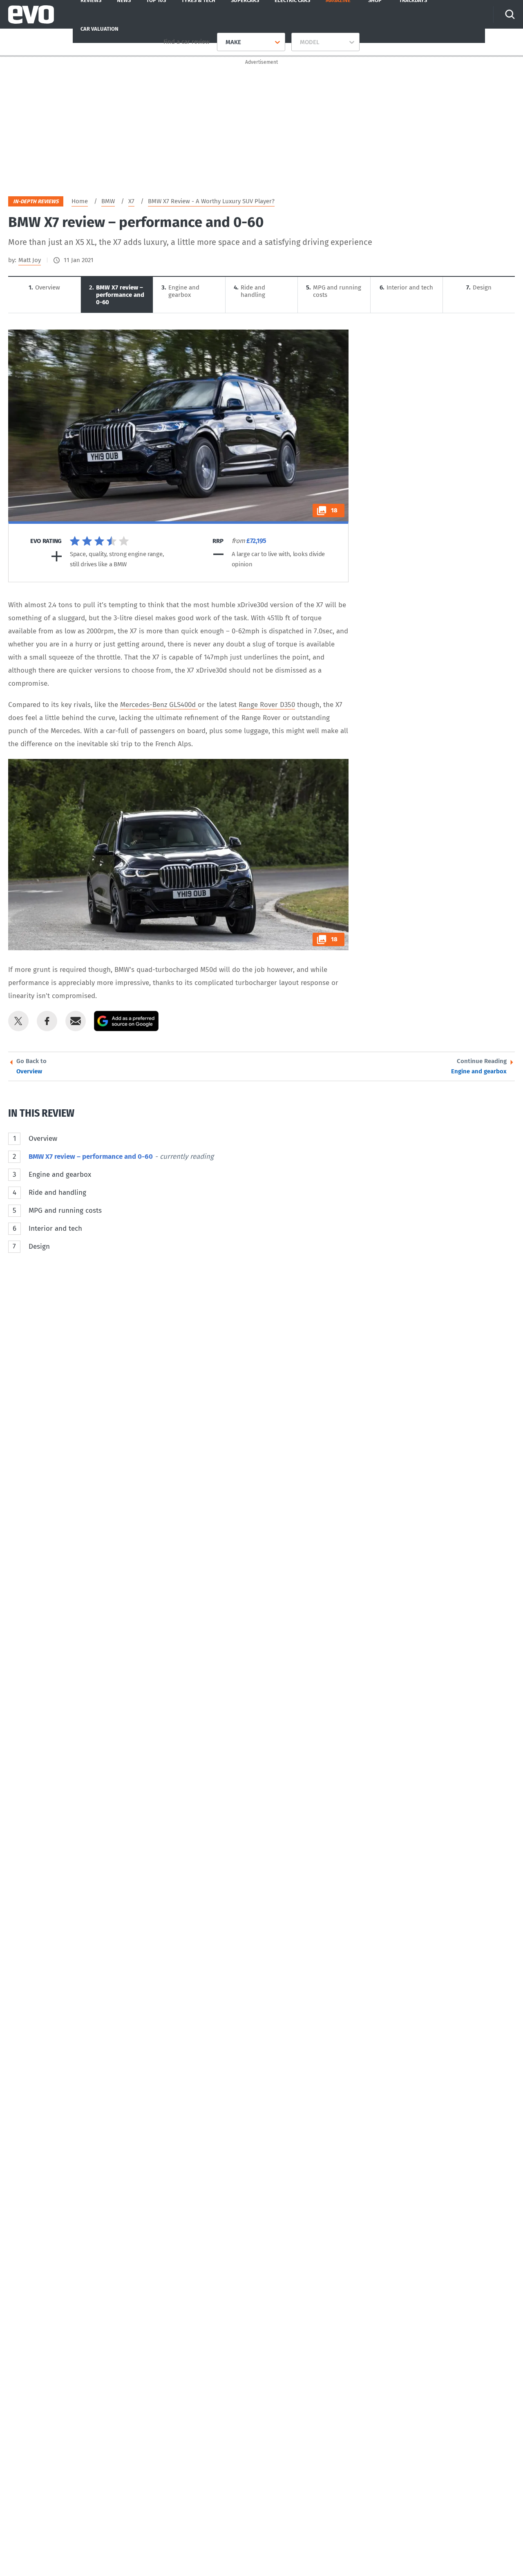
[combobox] (222, 42)
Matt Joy (30, 260)
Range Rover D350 (267, 705)
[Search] (510, 14)
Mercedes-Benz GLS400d (159, 705)
